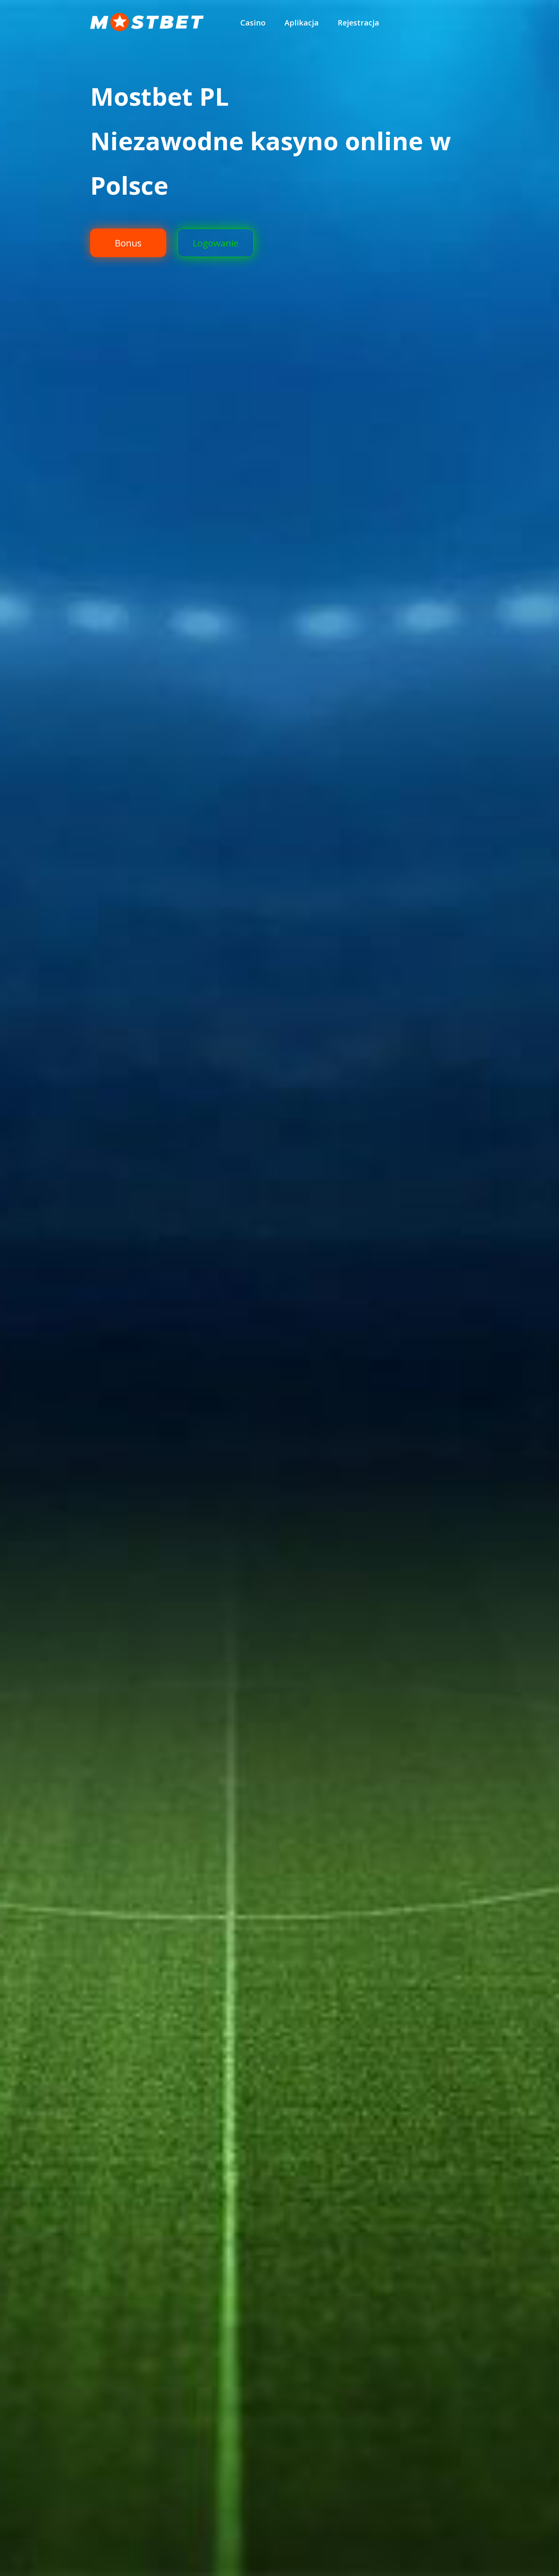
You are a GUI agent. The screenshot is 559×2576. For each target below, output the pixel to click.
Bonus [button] (128, 243)
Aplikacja (302, 23)
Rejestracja (358, 23)
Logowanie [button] (216, 243)
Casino (253, 23)
